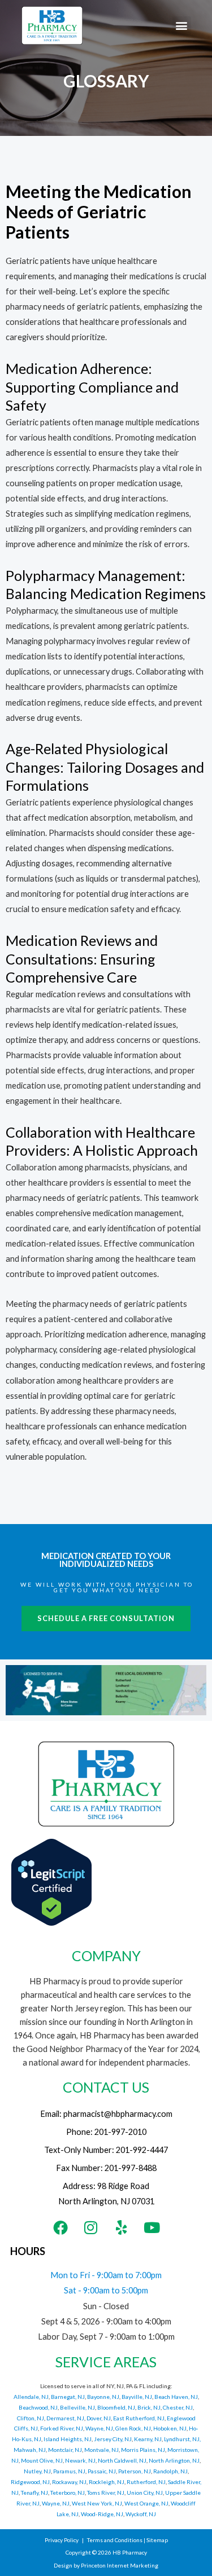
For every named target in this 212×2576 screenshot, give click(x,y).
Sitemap (157, 2540)
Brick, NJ (149, 2407)
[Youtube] (152, 2227)
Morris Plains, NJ (143, 2450)
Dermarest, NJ (65, 2418)
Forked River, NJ (62, 2428)
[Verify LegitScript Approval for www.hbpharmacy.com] (51, 1881)
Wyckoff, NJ (141, 2514)
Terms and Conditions (115, 2540)
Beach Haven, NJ (176, 2397)
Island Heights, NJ (68, 2439)
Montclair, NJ (65, 2450)
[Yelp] (122, 2227)
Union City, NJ (145, 2493)
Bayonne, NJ (103, 2397)
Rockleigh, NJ (107, 2482)
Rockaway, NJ (69, 2482)
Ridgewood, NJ (30, 2482)
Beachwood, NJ (38, 2407)
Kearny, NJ (148, 2439)
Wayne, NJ (99, 2428)
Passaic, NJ (102, 2471)
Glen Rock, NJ (133, 2428)
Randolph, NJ (170, 2471)
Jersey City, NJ (113, 2439)
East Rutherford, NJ (139, 2418)
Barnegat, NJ (68, 2397)
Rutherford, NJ (146, 2482)
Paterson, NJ (135, 2471)
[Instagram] (91, 2227)
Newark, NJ (80, 2460)
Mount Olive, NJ (42, 2460)
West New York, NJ (97, 2503)
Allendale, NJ (31, 2397)
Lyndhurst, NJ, (182, 2439)
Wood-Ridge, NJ (102, 2514)
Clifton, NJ (31, 2418)
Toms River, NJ (106, 2493)
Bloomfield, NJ (116, 2407)
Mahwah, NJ (30, 2450)
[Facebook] (60, 2227)
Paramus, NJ (69, 2471)
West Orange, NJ (146, 2503)
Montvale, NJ (101, 2450)
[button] (182, 26)
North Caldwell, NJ (122, 2460)
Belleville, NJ (77, 2407)
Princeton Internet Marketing (120, 2565)
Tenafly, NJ (34, 2493)
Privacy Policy (62, 2540)
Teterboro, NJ (68, 2493)
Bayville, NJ (137, 2397)
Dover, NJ (99, 2418)
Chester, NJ (178, 2407)
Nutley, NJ (37, 2471)
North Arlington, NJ (174, 2460)
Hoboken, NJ (170, 2428)
